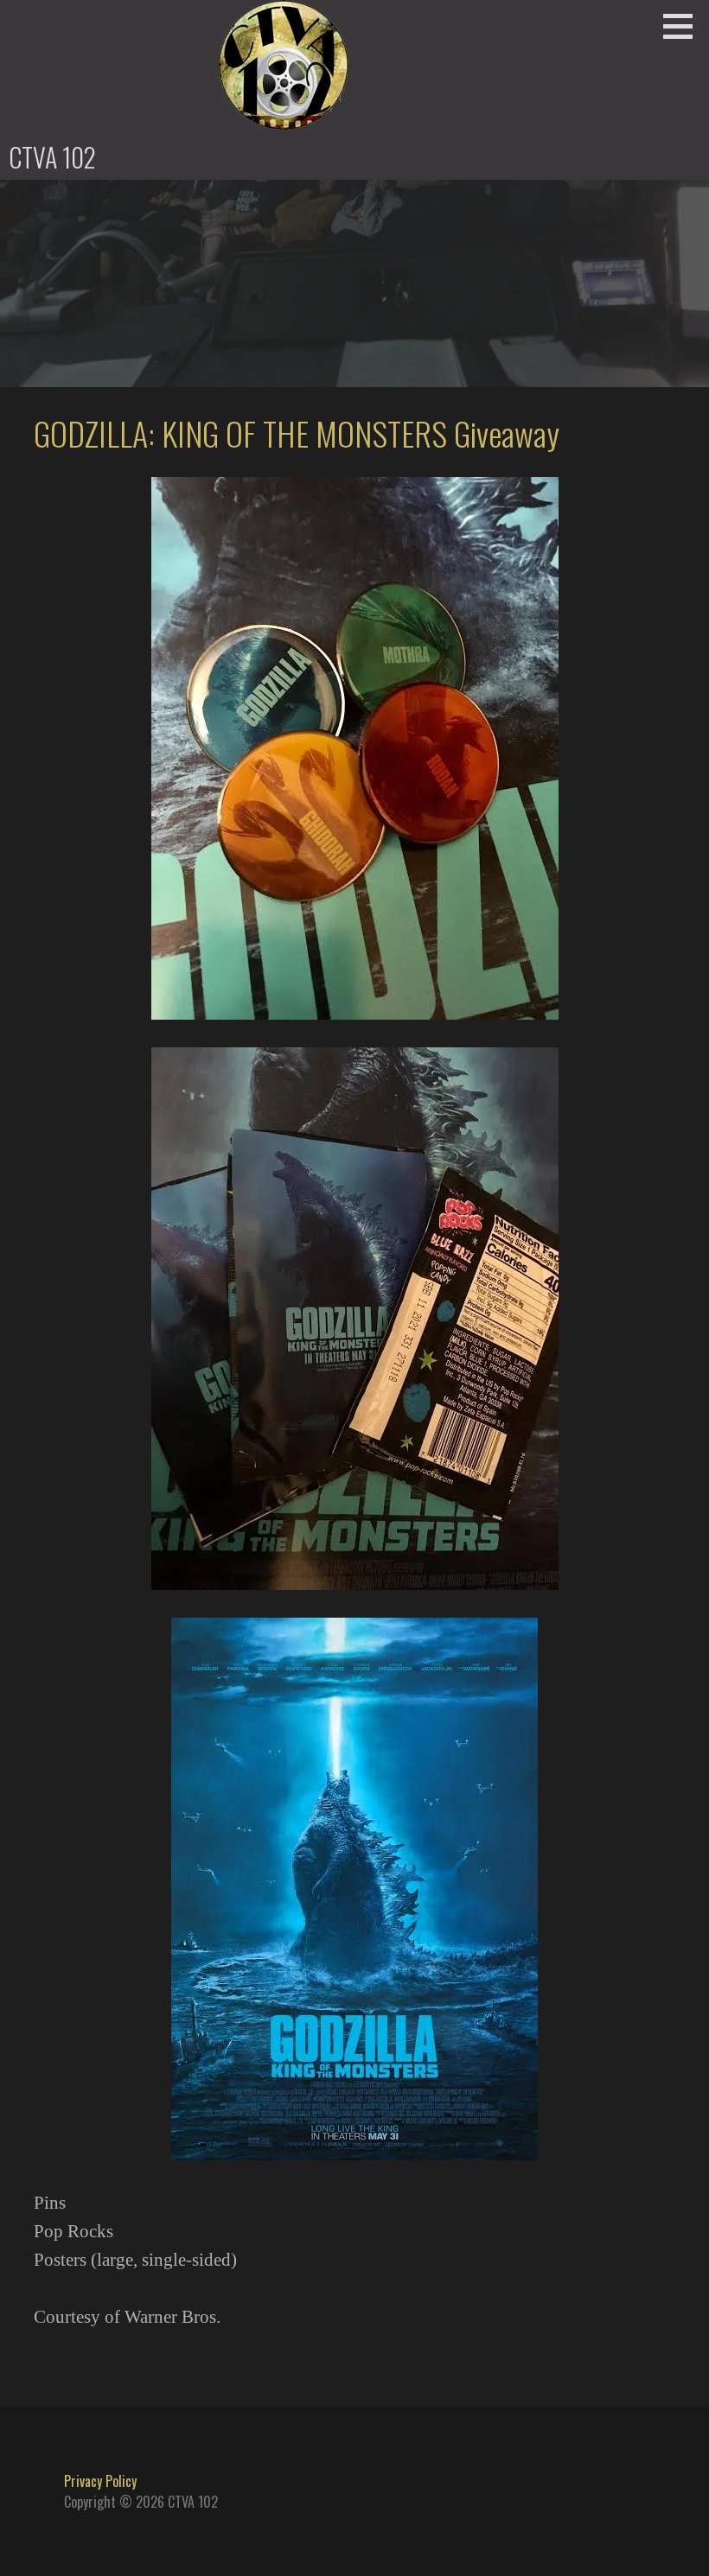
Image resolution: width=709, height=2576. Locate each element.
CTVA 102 (52, 157)
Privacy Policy (100, 2481)
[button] (684, 26)
